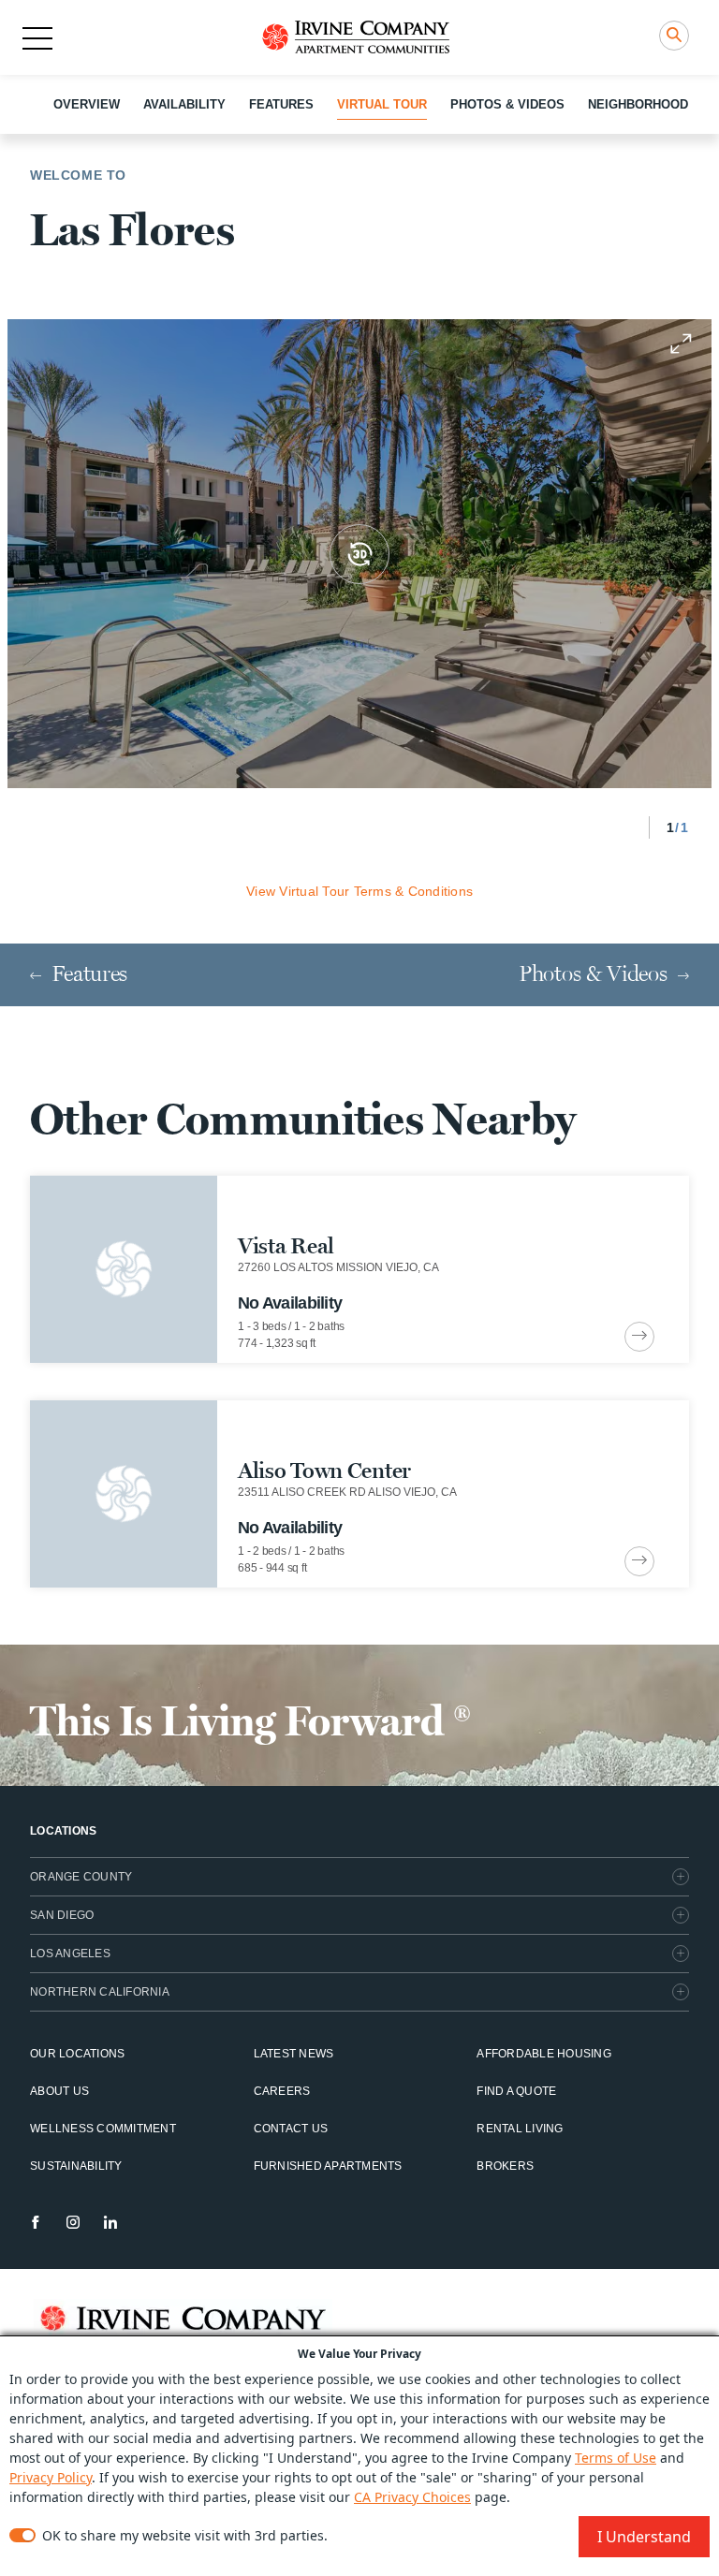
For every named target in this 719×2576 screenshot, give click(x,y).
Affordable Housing (544, 2054)
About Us (59, 2091)
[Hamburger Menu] (37, 38)
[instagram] (73, 2222)
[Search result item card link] (639, 1337)
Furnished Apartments (328, 2166)
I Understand (644, 2537)
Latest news (294, 2054)
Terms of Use (616, 2458)
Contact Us (291, 2129)
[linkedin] (110, 2222)
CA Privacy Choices (412, 2497)
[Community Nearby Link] (359, 1269)
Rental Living (520, 2129)
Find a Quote (516, 2091)
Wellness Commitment (103, 2129)
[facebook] (36, 2222)
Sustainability (76, 2166)
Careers (282, 2091)
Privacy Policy (51, 2477)
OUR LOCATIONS (77, 2054)
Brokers (505, 2166)
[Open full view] (681, 344)
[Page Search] (674, 36)
